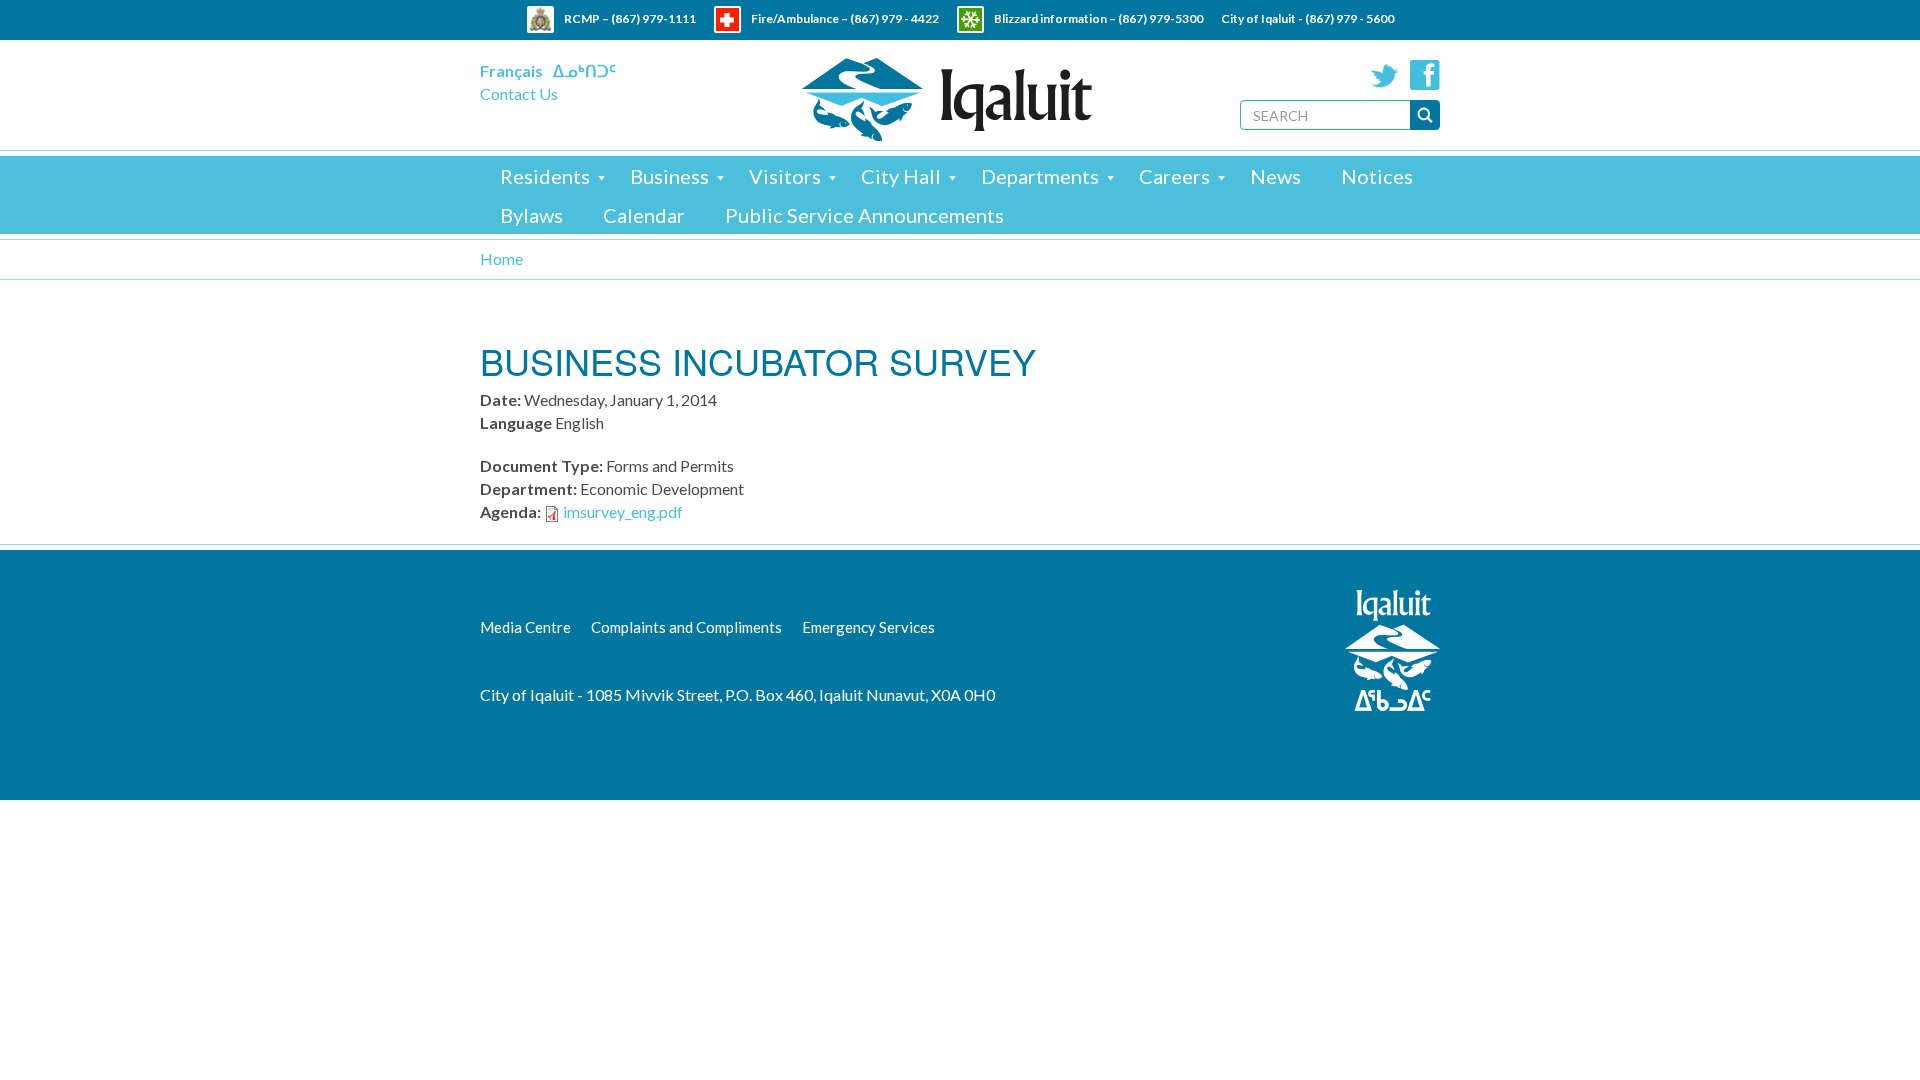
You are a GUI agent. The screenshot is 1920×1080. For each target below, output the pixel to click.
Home (501, 258)
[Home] (947, 99)
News (1275, 176)
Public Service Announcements (864, 215)
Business (669, 176)
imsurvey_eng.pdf (623, 511)
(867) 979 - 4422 (894, 18)
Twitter (1385, 75)
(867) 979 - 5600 (1349, 18)
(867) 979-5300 (1160, 18)
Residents (545, 176)
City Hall (901, 176)
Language (516, 422)
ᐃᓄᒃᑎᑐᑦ (584, 70)
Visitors (785, 176)
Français (511, 70)
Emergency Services (868, 627)
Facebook (1425, 75)
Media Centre (525, 627)
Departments (1040, 176)
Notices (1377, 176)
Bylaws (531, 215)
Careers (1174, 176)
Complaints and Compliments (686, 627)
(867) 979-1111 (653, 18)
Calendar (644, 215)
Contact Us (519, 93)
